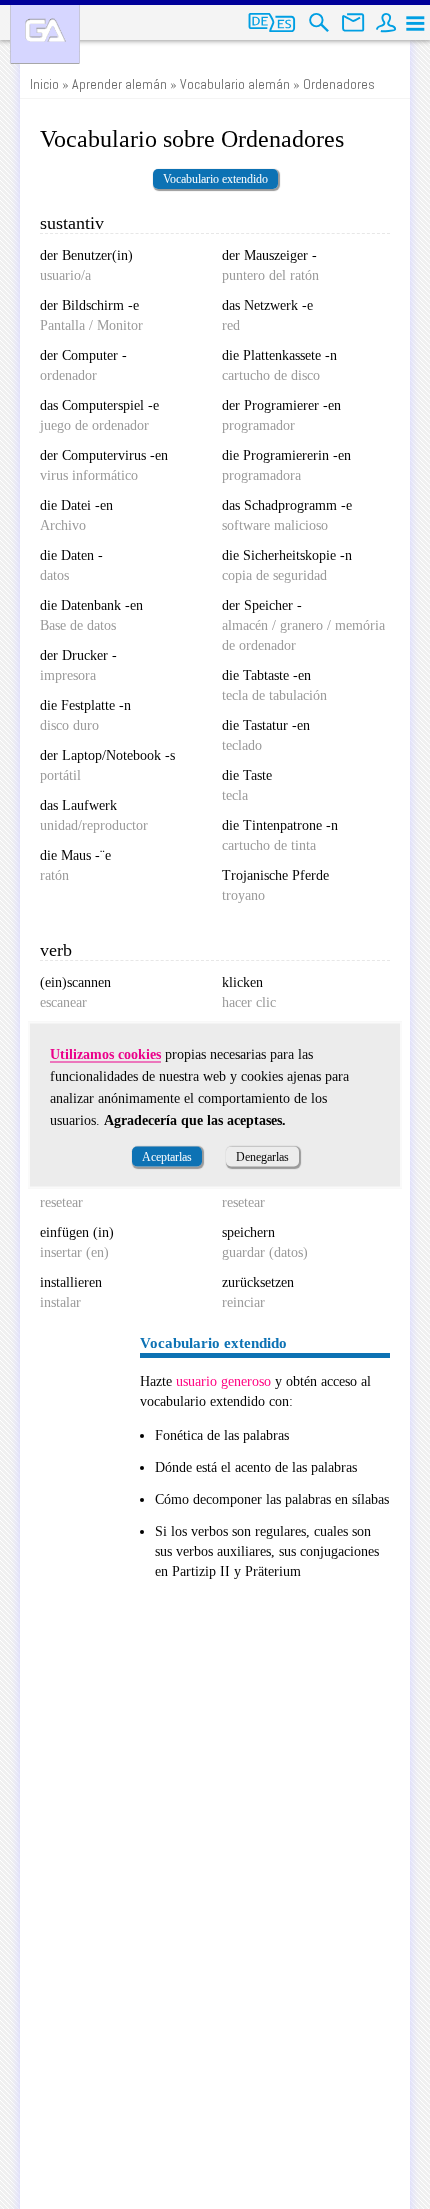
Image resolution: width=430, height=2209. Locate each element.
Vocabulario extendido (215, 179)
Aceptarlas (167, 1156)
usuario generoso (223, 1381)
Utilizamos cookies (105, 1053)
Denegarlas (262, 1156)
